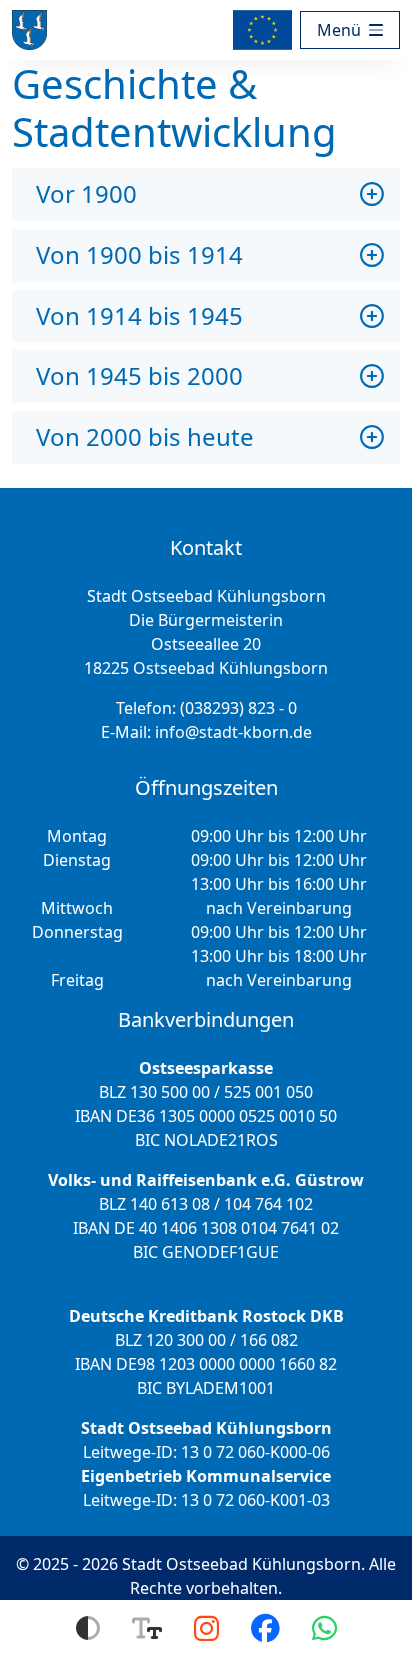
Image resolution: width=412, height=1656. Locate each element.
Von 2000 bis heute (145, 436)
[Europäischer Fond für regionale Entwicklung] (266, 30)
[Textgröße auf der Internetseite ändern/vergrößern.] (147, 1628)
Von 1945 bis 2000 (139, 375)
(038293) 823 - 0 (238, 708)
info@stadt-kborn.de (233, 732)
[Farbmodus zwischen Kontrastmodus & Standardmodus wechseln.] (88, 1628)
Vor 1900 (86, 193)
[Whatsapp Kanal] (324, 1628)
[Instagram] (206, 1628)
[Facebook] (265, 1628)
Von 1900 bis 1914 (139, 254)
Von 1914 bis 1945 (139, 315)
